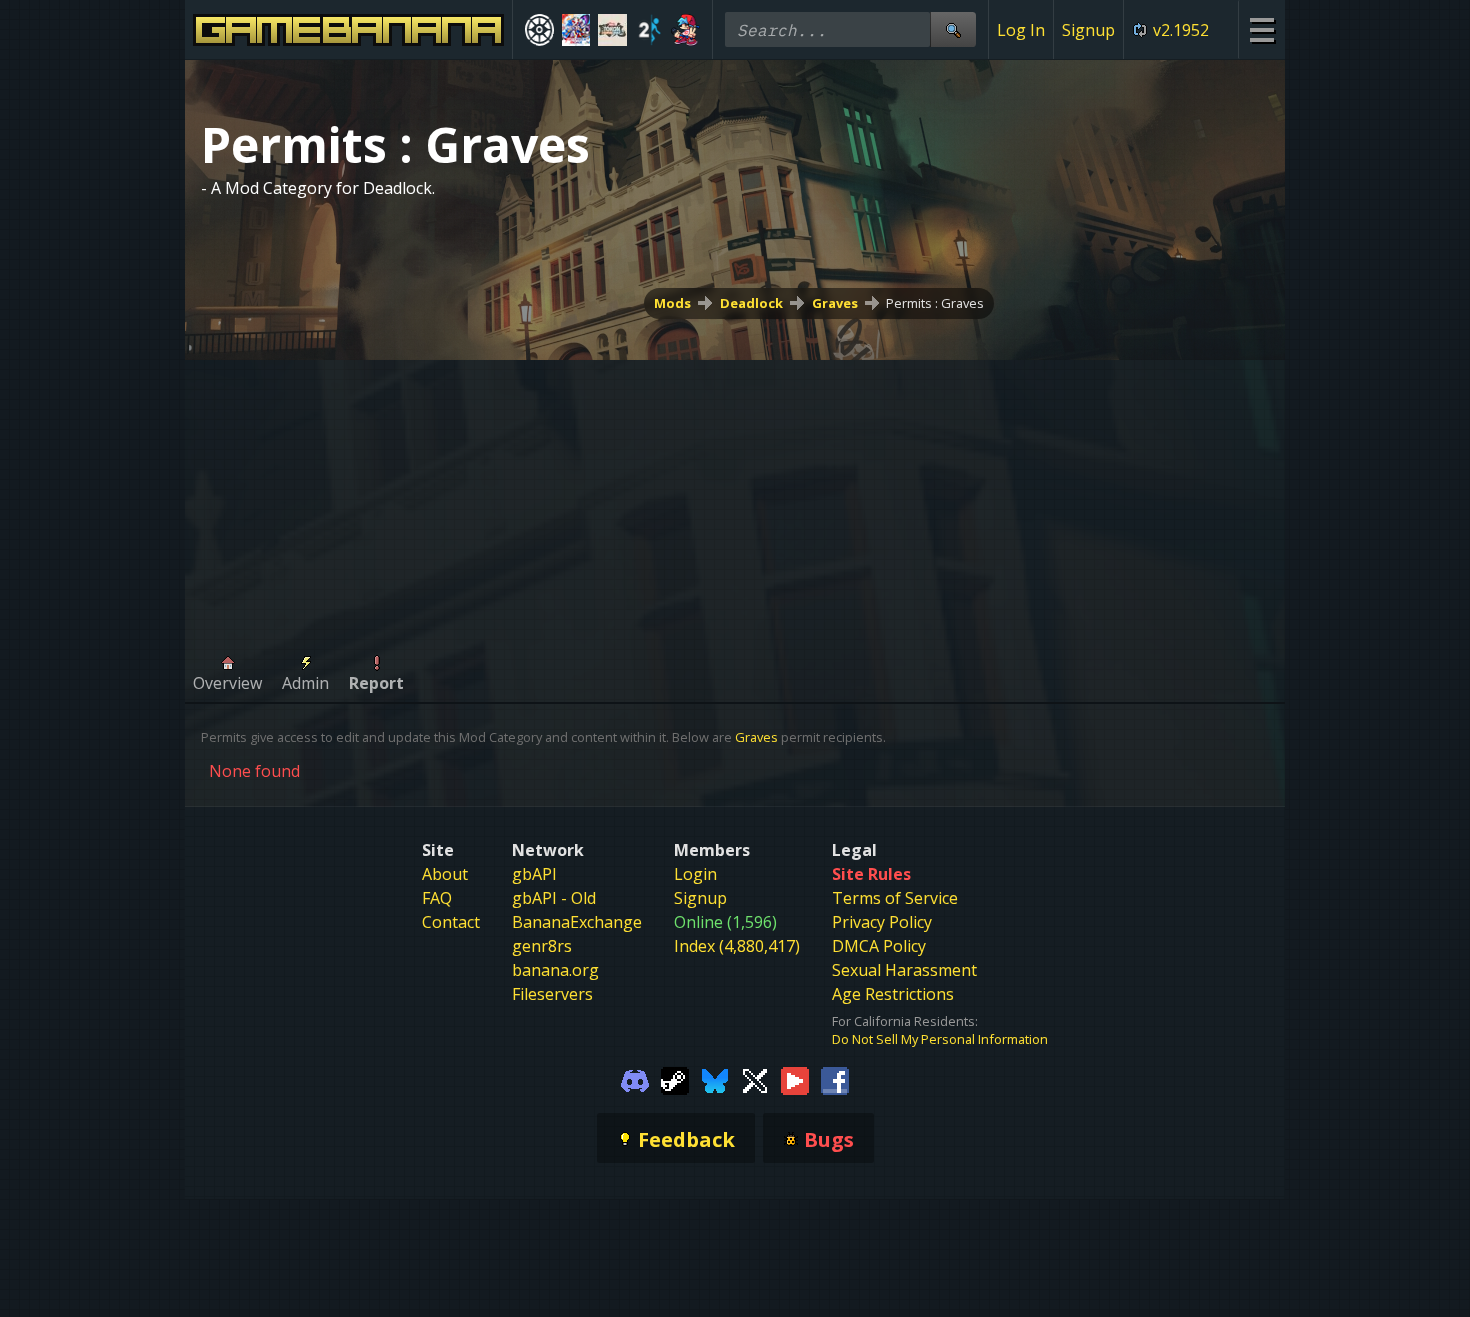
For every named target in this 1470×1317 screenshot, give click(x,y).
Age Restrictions (893, 994)
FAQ (437, 898)
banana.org (555, 970)
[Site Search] (953, 29)
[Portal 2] (649, 30)
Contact (451, 922)
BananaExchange (577, 922)
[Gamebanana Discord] (635, 1080)
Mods (672, 303)
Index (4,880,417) (737, 946)
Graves (835, 303)
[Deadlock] (539, 30)
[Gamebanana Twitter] (755, 1080)
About (445, 874)
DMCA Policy (879, 946)
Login (695, 874)
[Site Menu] (1261, 29)
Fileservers (552, 994)
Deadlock (751, 303)
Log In (1021, 30)
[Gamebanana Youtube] (795, 1080)
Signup (1088, 30)
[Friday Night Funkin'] (685, 30)
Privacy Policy (882, 922)
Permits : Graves (935, 303)
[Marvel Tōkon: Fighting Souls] (612, 30)
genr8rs (542, 946)
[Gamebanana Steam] (675, 1080)
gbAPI (534, 874)
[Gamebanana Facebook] (835, 1080)
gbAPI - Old (554, 898)
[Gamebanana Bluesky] (715, 1080)
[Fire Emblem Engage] (576, 30)
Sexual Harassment (904, 970)
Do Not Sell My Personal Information (940, 1039)
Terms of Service (895, 898)
